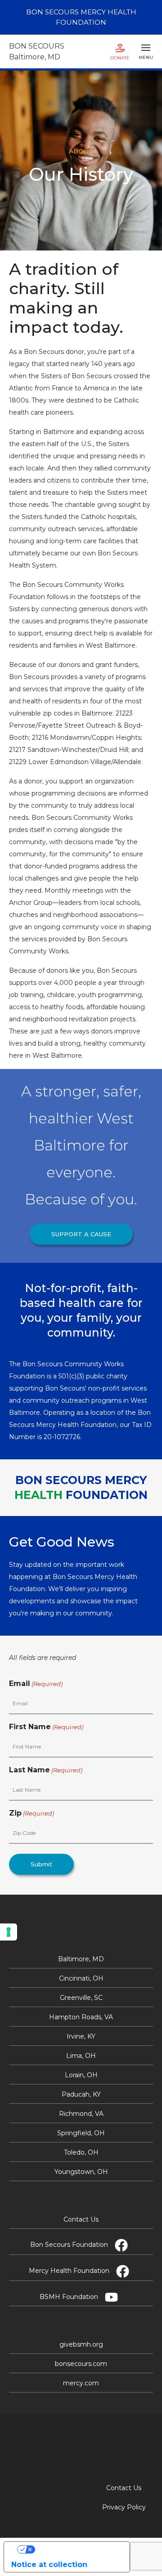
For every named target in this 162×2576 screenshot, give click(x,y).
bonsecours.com (81, 2364)
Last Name (46, 1770)
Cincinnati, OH (81, 1978)
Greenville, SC (81, 1998)
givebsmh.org (81, 2344)
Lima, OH (81, 2056)
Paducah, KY (81, 2094)
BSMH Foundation (69, 2297)
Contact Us (81, 2219)
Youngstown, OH (81, 2172)
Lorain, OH (81, 2075)
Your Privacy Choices (76, 2549)
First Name (46, 1727)
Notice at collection (49, 2565)
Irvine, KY (81, 2036)
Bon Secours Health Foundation (81, 17)
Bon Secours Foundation (69, 2245)
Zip (31, 1813)
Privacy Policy (124, 2507)
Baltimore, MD (81, 1959)
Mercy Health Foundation (69, 2271)
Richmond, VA (81, 2114)
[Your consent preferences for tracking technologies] (9, 1932)
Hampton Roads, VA (81, 2017)
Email (36, 1684)
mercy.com (81, 2383)
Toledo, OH (81, 2152)
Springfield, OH (81, 2133)
